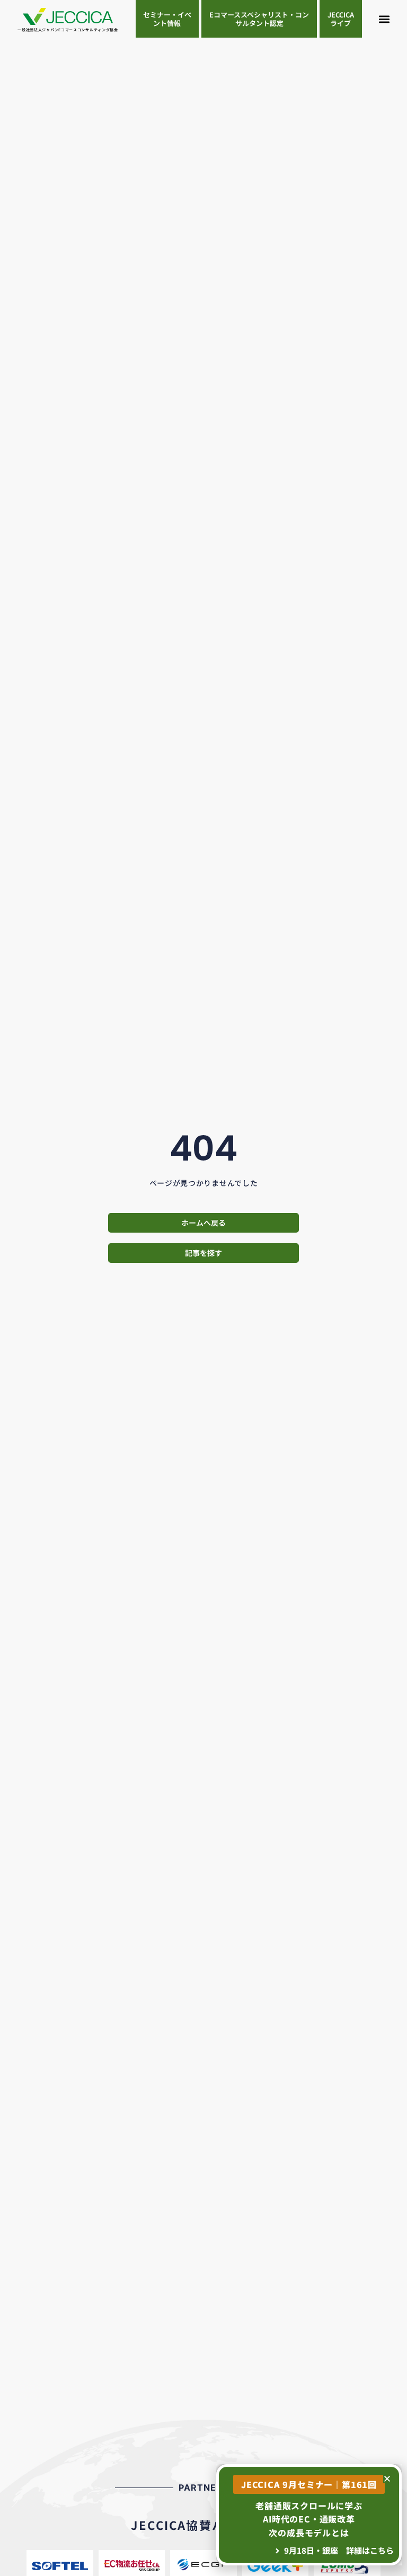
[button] (384, 19)
